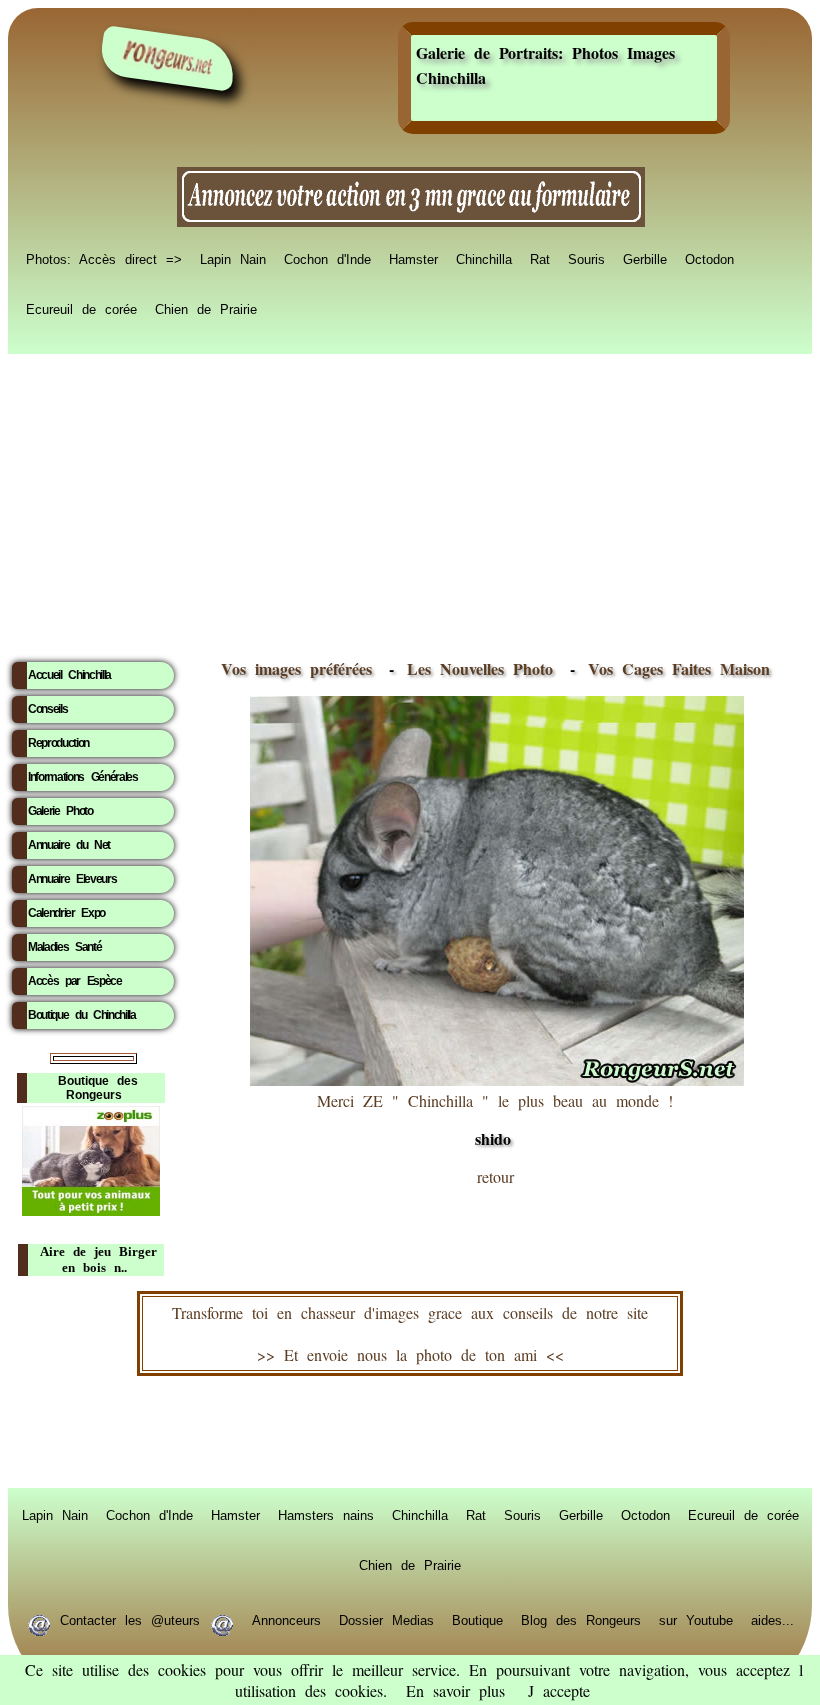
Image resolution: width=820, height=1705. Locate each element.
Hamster (413, 258)
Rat (540, 258)
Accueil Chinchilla (69, 675)
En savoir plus (455, 1690)
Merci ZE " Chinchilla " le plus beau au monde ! (495, 1120)
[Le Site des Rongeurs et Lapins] (168, 58)
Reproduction (58, 743)
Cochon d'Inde (327, 258)
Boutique (477, 1619)
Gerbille (645, 258)
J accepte (559, 1690)
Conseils (47, 709)
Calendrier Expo (66, 913)
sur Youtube (696, 1619)
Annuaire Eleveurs (72, 879)
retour (495, 1176)
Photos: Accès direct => (104, 258)
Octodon (709, 258)
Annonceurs (286, 1619)
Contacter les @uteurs (130, 1619)
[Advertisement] (410, 501)
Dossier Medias (386, 1619)
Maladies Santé (64, 947)
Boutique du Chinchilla (82, 1015)
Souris (586, 258)
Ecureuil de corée (81, 308)
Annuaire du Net (69, 845)
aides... (772, 1619)
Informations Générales (83, 777)
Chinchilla (484, 258)
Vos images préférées (296, 668)
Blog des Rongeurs (581, 1619)
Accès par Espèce (75, 981)
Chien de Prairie (206, 308)
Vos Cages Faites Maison (674, 668)
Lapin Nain (233, 258)
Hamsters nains (326, 1514)
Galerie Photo (60, 811)
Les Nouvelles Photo (484, 668)
